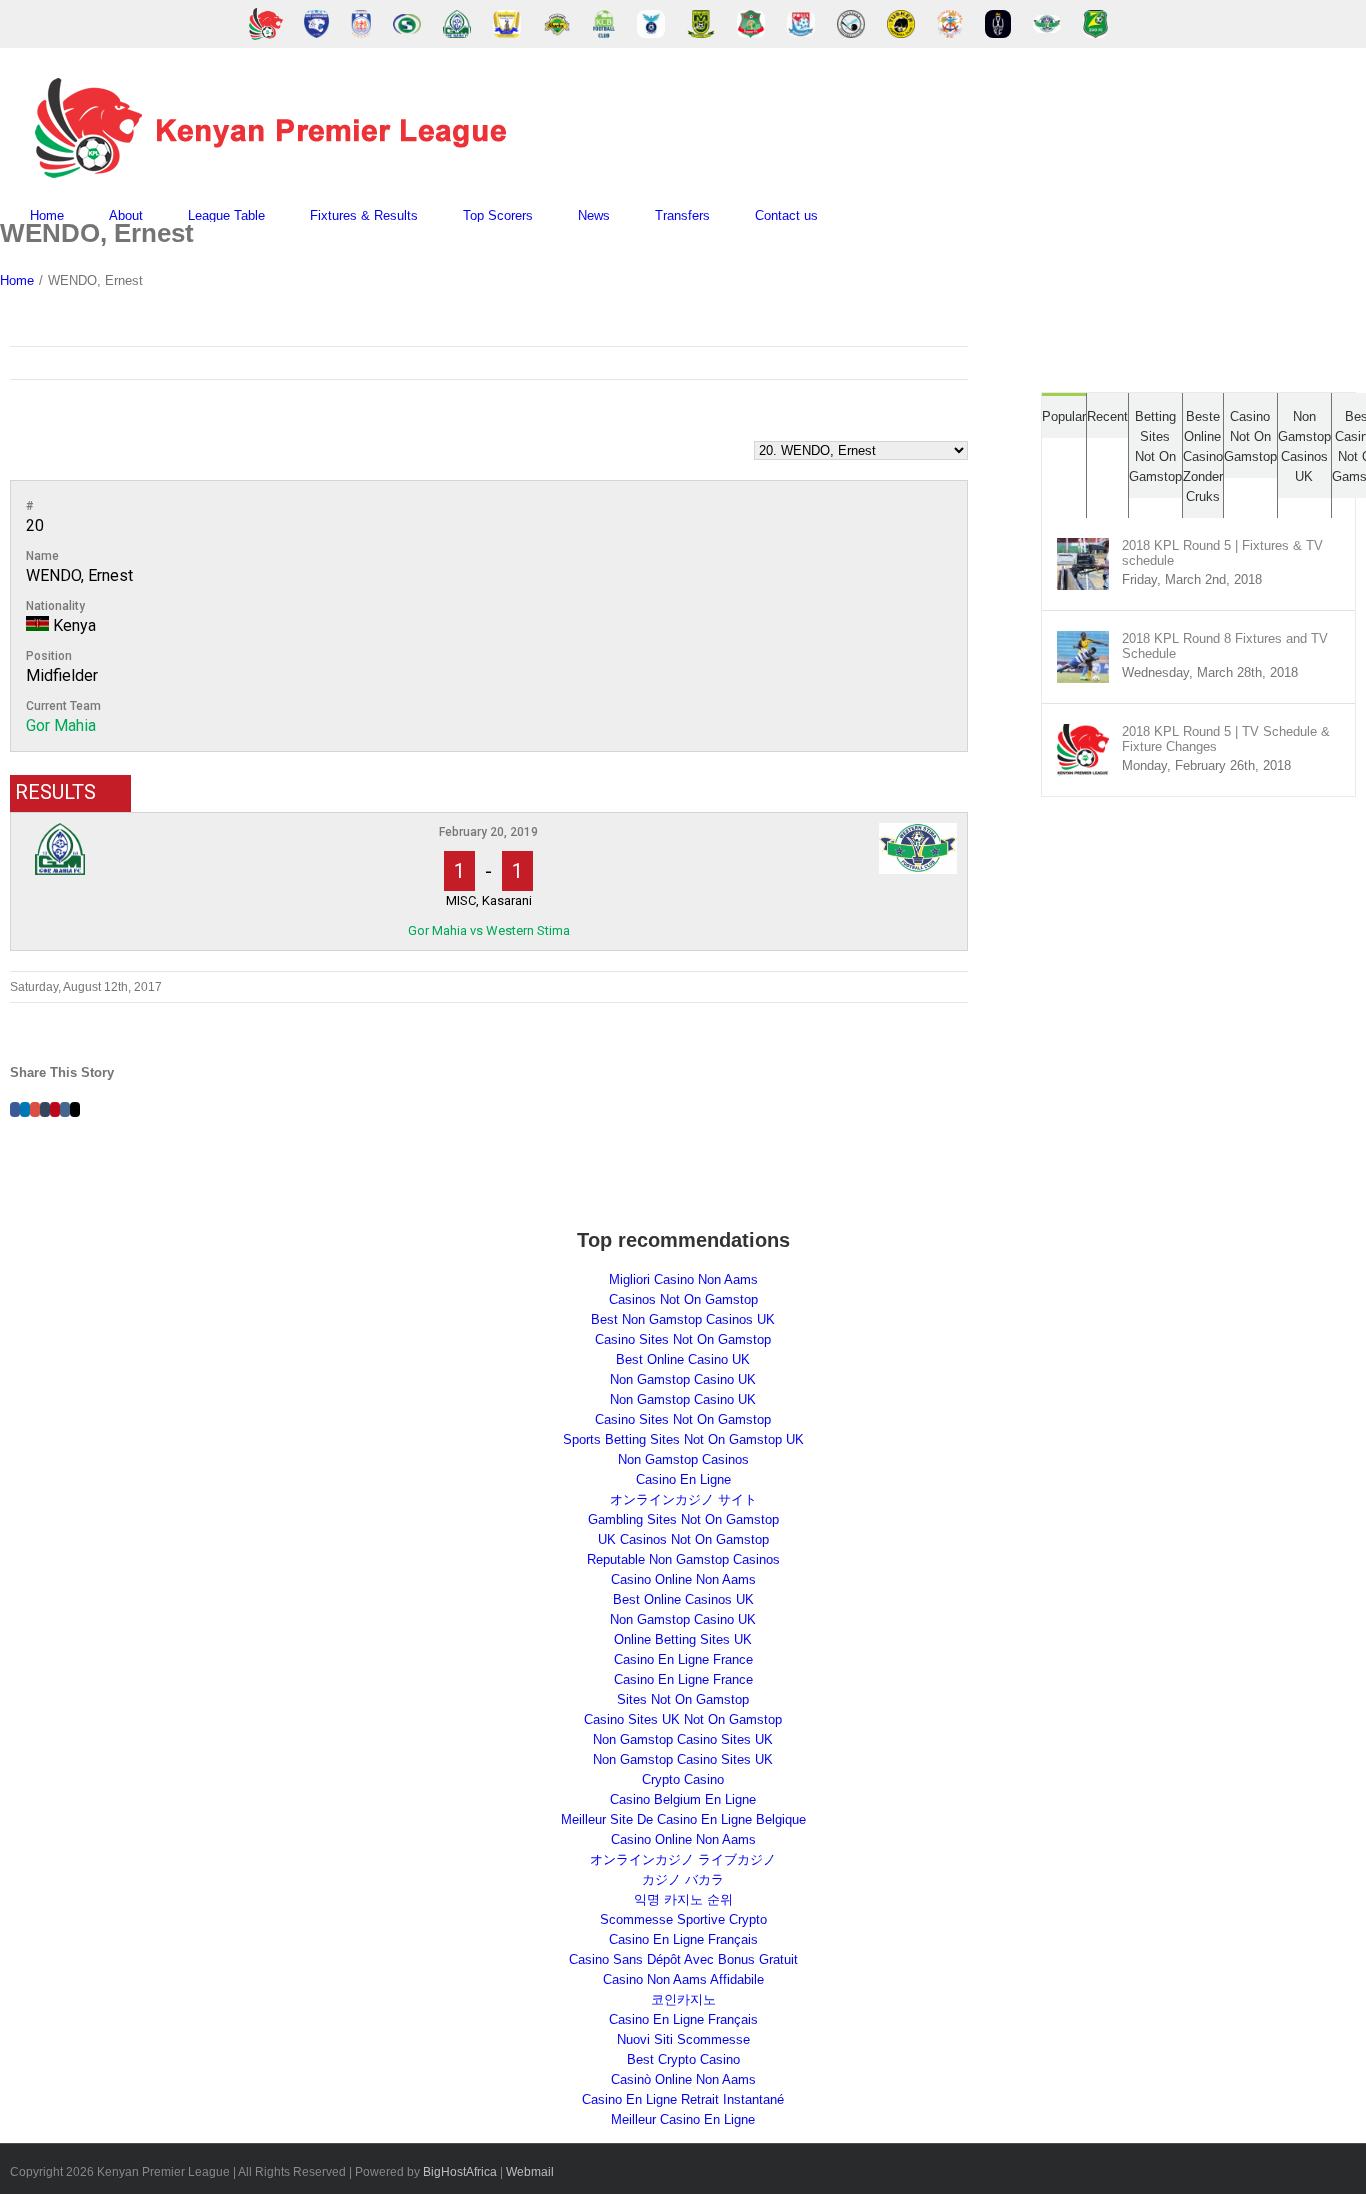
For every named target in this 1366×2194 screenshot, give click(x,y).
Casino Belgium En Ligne (683, 1799)
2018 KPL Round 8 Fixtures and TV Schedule (1225, 646)
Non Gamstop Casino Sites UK (683, 1739)
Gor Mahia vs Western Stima (489, 930)
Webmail (530, 2172)
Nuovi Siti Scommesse (683, 2039)
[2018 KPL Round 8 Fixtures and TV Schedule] (1083, 640)
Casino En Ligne (683, 1479)
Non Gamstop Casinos (683, 1459)
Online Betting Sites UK (683, 1639)
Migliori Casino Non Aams (683, 1279)
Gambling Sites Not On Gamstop (683, 1519)
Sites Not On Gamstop (683, 1699)
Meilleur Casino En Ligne (683, 2119)
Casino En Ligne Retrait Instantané (683, 2099)
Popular (1064, 416)
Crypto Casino (683, 1779)
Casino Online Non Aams (683, 1579)
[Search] (868, 215)
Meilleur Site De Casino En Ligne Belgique (683, 1819)
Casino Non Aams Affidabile (683, 1979)
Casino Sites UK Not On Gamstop (683, 1719)
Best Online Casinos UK (683, 1599)
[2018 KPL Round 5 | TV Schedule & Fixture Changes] (1083, 733)
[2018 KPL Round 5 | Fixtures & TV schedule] (1083, 547)
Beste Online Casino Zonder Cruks (1203, 456)
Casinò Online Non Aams (683, 2079)
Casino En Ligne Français (683, 1939)
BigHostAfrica (460, 2172)
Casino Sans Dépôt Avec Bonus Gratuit (683, 1959)
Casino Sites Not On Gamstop (683, 1339)
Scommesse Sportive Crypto (683, 1919)
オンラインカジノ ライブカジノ (683, 1859)
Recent (1107, 416)
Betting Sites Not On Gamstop (1155, 446)
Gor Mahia (61, 725)
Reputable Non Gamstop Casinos (683, 1559)
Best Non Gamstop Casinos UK (683, 1319)
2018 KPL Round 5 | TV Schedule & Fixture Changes (1226, 739)
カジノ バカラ (683, 1879)
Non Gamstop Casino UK (683, 1379)
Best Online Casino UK (683, 1359)
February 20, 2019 (488, 832)
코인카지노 (683, 1999)
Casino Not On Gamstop (1250, 436)
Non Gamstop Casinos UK (1304, 446)
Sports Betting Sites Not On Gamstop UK (683, 1439)
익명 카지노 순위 (683, 1899)
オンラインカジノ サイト (683, 1499)
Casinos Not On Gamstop (683, 1299)
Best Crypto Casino (683, 2059)
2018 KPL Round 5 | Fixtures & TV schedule (1222, 553)
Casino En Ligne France (683, 1659)
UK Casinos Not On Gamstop (683, 1539)
